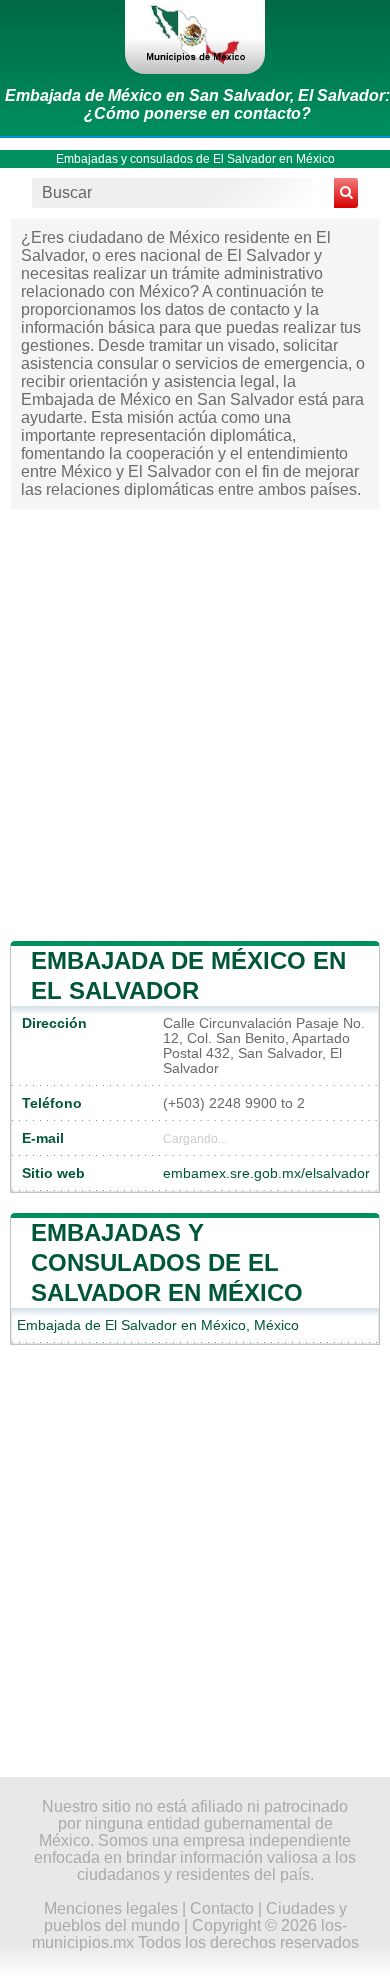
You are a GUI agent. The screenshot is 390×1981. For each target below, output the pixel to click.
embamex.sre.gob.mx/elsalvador (266, 1173)
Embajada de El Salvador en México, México (158, 1325)
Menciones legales (111, 1908)
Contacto (222, 1908)
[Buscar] (346, 193)
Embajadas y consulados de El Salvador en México (195, 159)
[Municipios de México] (195, 37)
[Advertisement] (195, 722)
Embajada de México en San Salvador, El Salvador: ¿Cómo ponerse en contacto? (197, 104)
